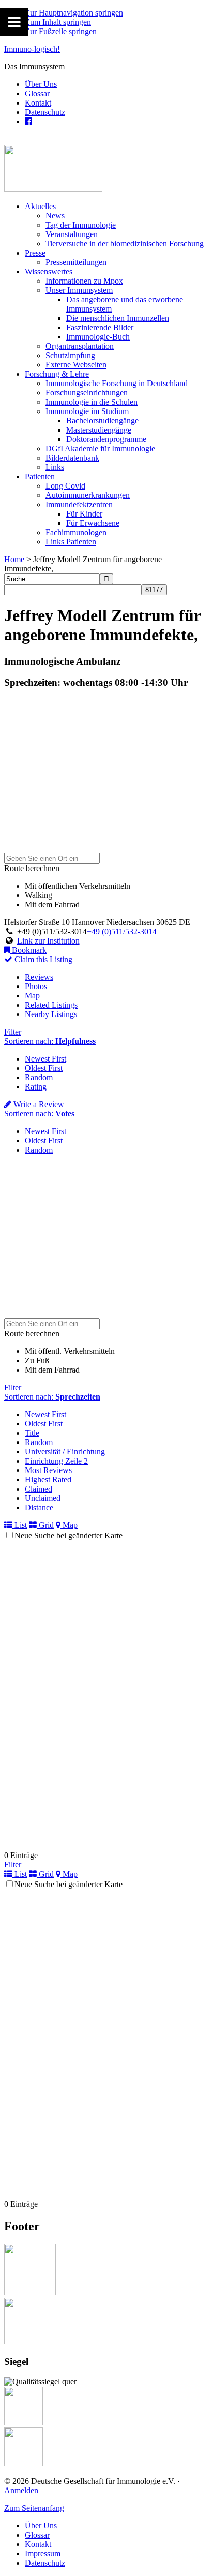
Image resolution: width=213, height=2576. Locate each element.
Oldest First (44, 1068)
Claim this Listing (42, 959)
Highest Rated (48, 1480)
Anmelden (21, 2490)
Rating (36, 1087)
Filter (13, 1032)
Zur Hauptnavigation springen (74, 13)
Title (32, 1433)
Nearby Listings (51, 1014)
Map (32, 996)
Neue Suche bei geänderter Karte (69, 1535)
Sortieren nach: (50, 1041)
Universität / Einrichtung (65, 1452)
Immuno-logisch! (32, 49)
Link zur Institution (48, 941)
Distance (39, 1507)
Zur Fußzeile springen (61, 31)
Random (39, 1077)
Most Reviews (48, 1470)
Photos (36, 986)
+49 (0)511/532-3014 (122, 931)
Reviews (39, 977)
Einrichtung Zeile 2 (56, 1461)
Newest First (45, 1059)
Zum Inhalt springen (58, 22)
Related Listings (51, 1005)
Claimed (39, 1489)
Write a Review (38, 1104)
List (20, 1525)
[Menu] (14, 22)
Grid (45, 1525)
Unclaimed (43, 1498)
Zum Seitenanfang (34, 2508)
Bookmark (28, 950)
